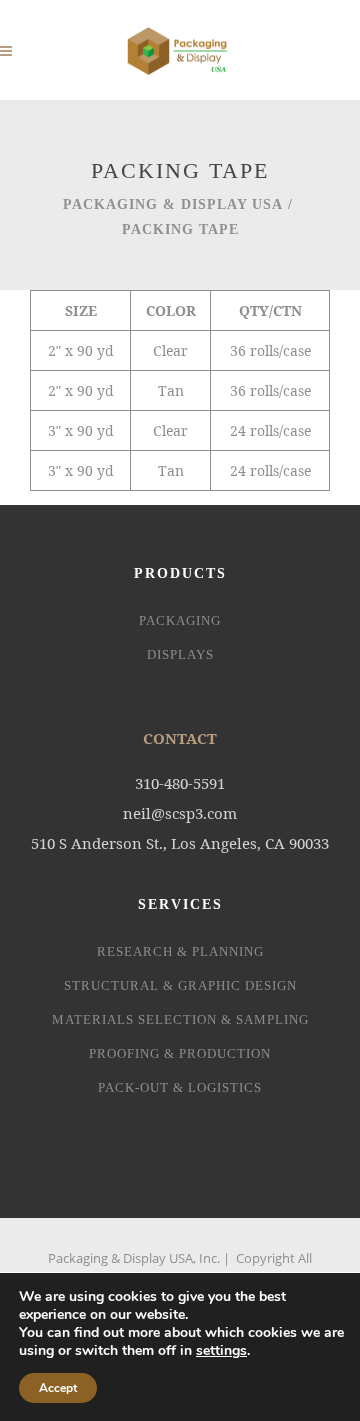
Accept (58, 1388)
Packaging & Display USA (173, 204)
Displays (180, 654)
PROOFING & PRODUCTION (180, 1053)
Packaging (180, 620)
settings (221, 1351)
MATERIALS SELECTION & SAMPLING (180, 1019)
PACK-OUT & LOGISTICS (180, 1087)
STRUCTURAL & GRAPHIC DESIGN (180, 985)
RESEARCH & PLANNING (180, 951)
